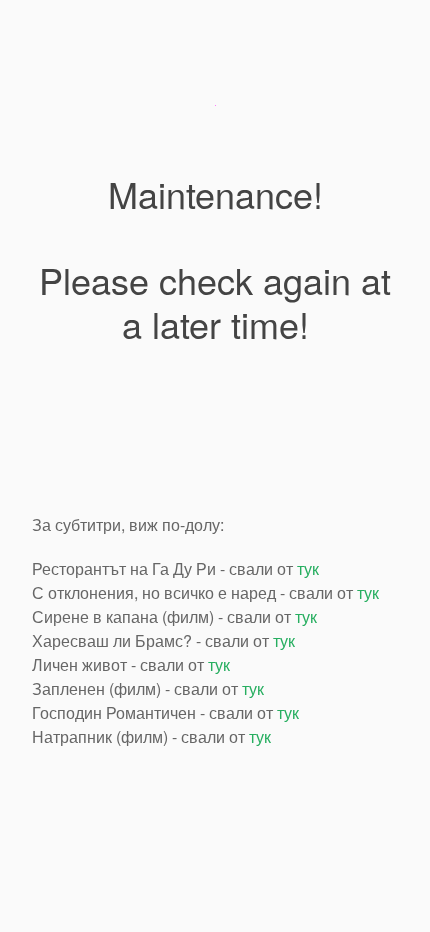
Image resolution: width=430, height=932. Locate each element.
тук (308, 568)
